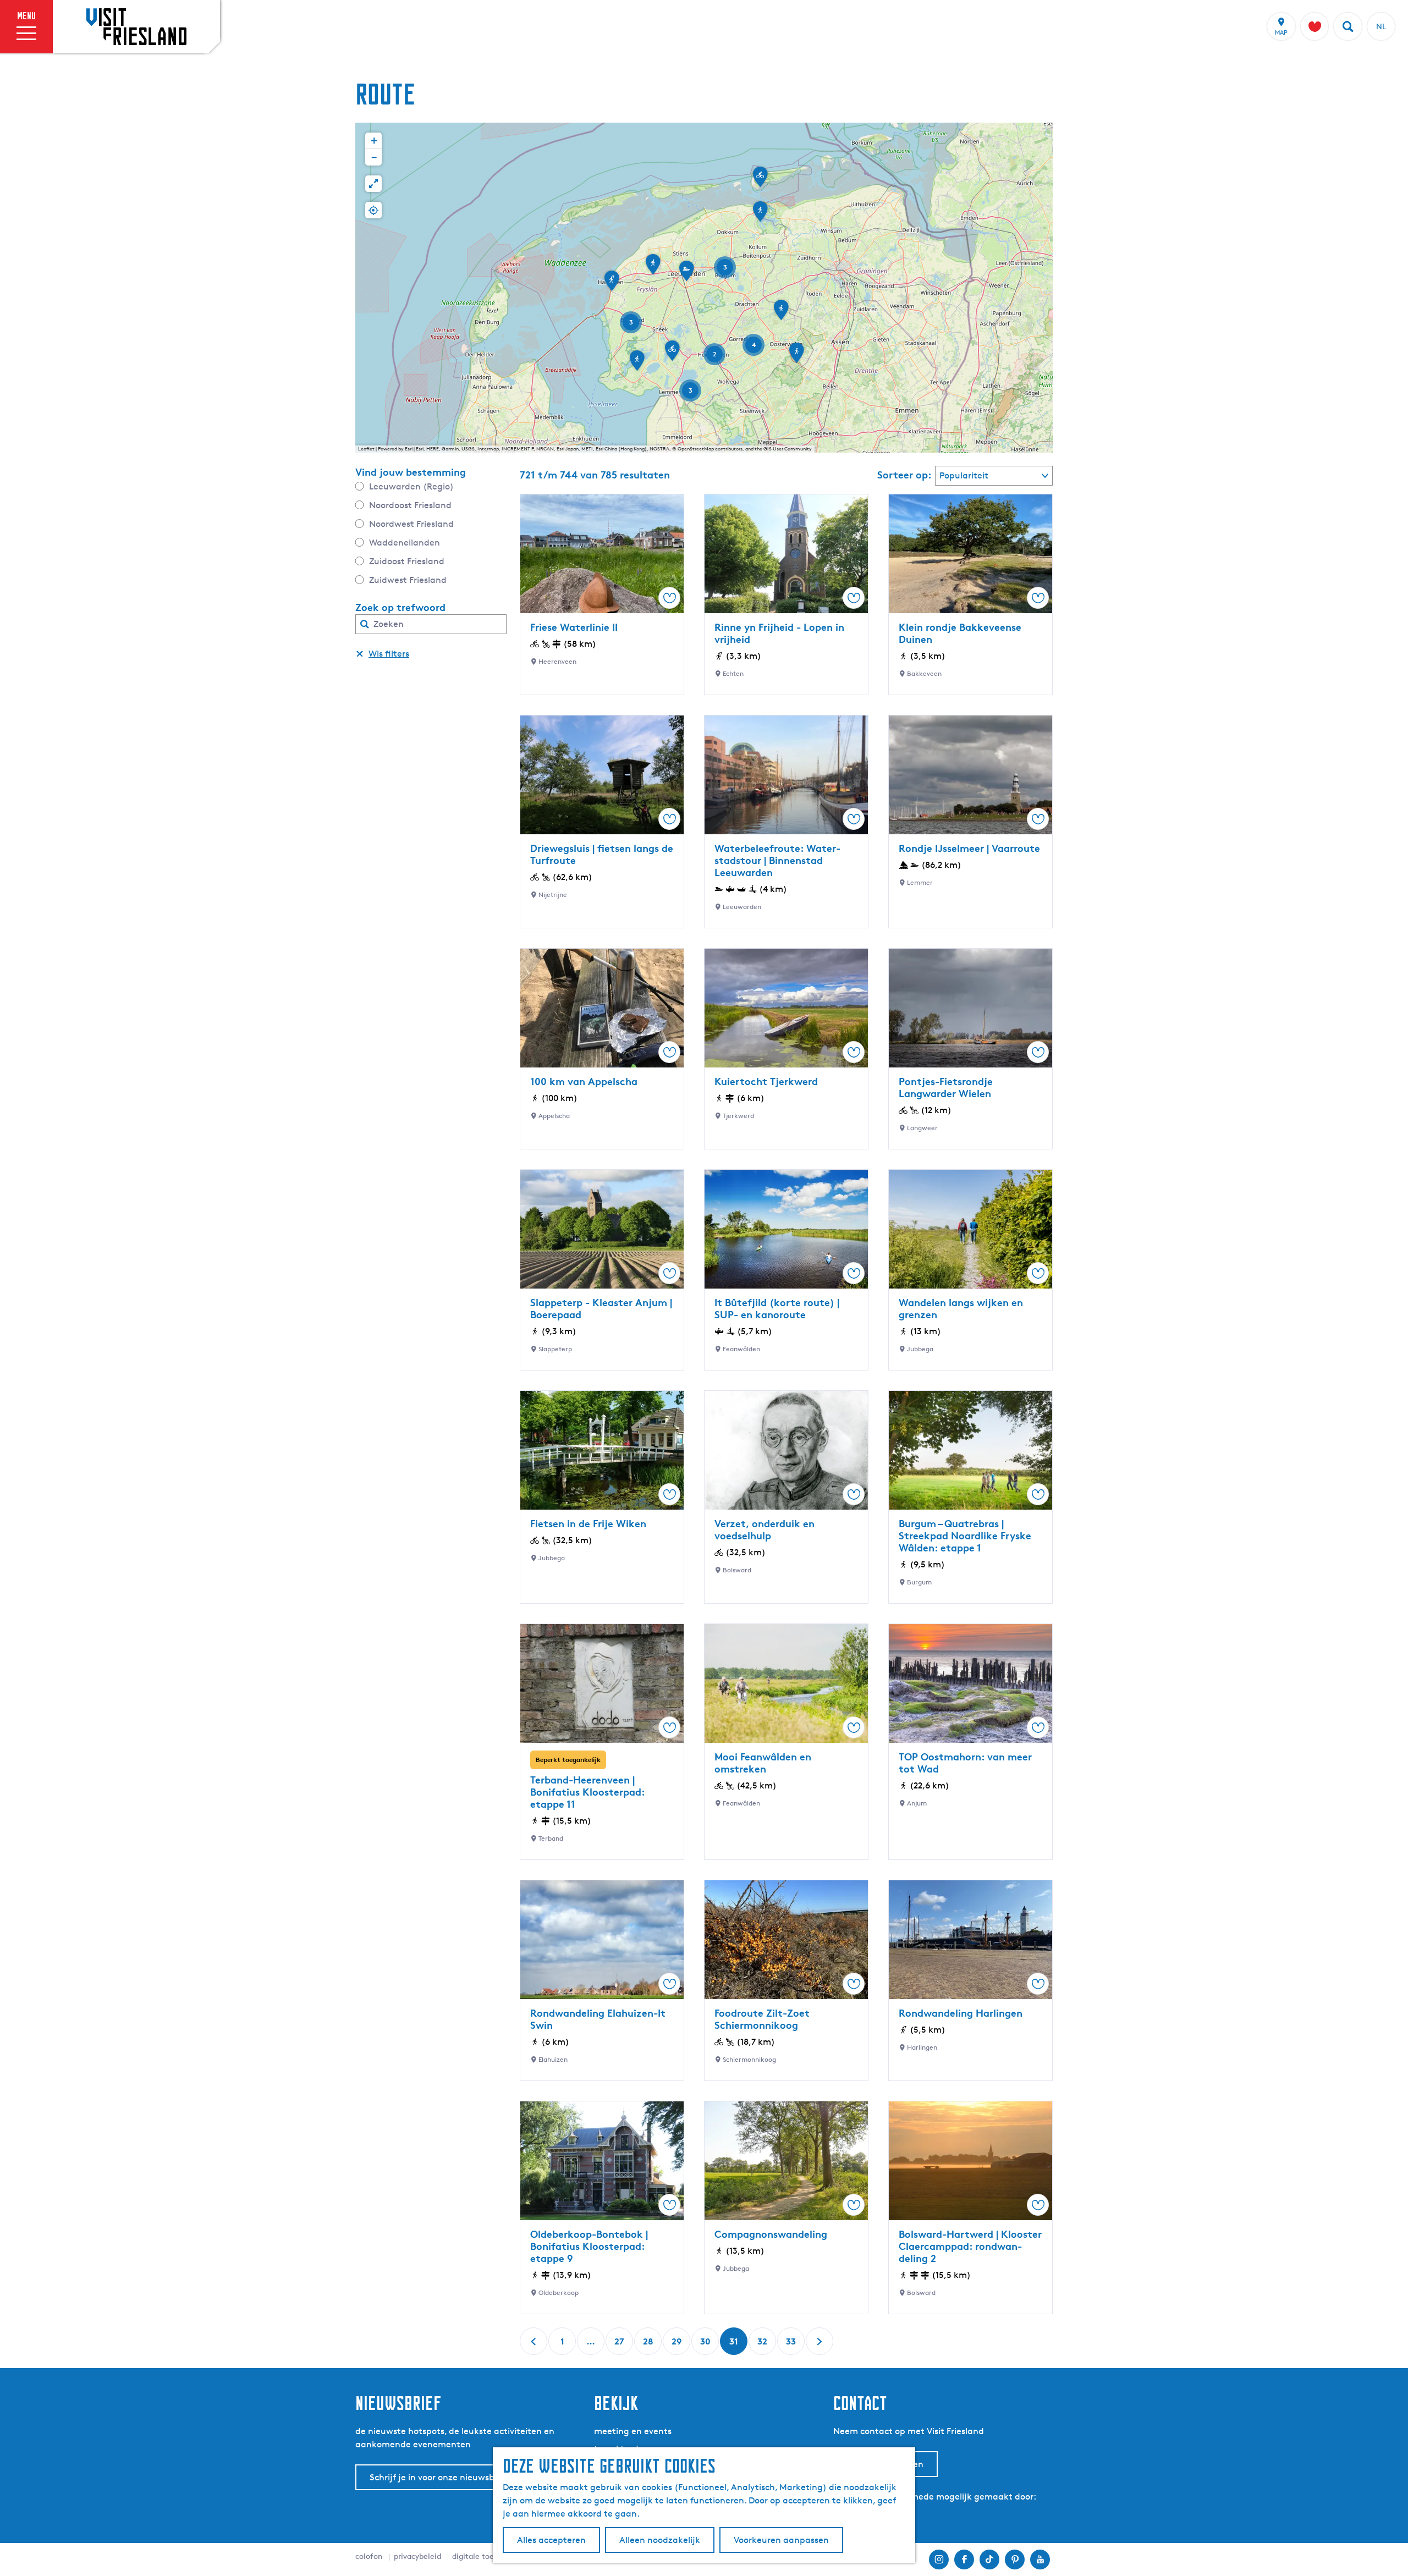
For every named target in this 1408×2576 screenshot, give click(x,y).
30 (706, 2345)
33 (792, 2345)
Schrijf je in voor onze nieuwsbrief (439, 2477)
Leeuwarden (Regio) (411, 486)
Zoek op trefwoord (400, 607)
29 (677, 2345)
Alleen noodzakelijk (660, 2540)
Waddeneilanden (405, 543)
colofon (369, 2556)
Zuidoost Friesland (407, 561)
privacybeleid (417, 2556)
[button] (781, 313)
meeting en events (633, 2431)
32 (763, 2345)
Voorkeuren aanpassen (781, 2540)
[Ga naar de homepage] (136, 26)
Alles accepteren (551, 2540)
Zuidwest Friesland (408, 580)
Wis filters (389, 654)
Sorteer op (904, 475)
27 (620, 2345)
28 (649, 2345)
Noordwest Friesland (411, 524)
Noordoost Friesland (410, 505)
